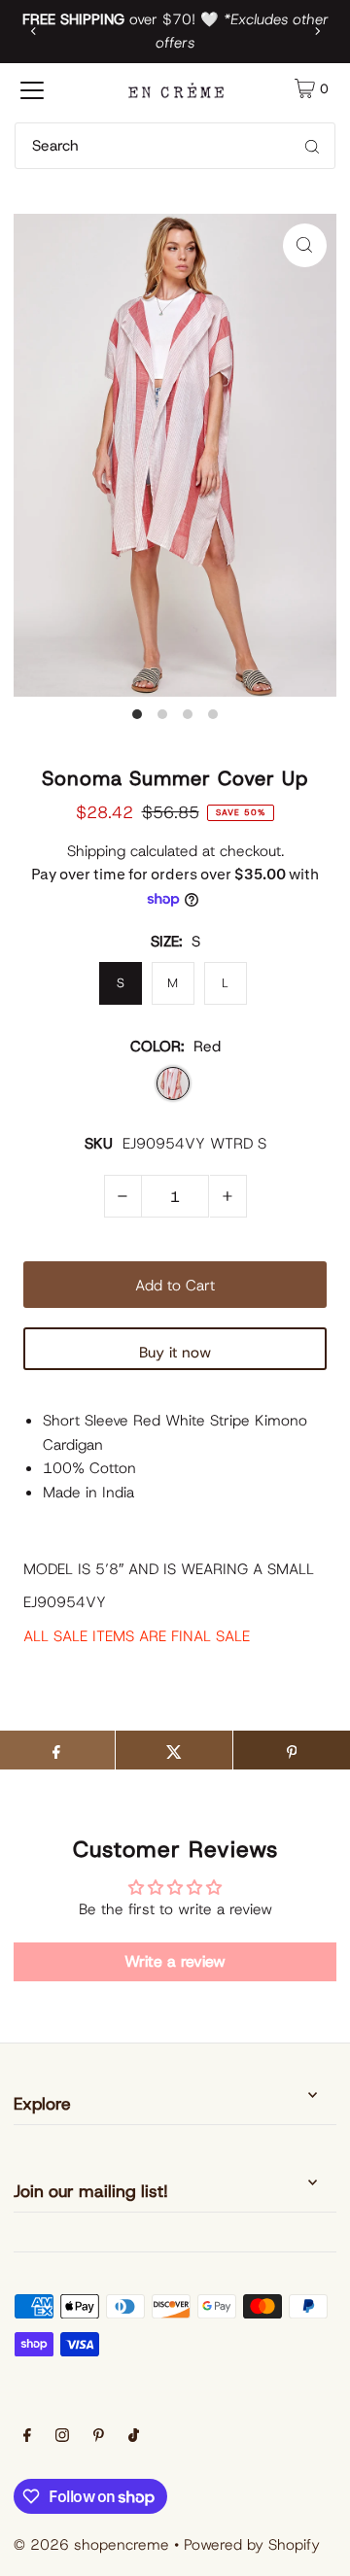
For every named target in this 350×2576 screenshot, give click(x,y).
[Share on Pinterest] (292, 1750)
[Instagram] (62, 2437)
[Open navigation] (32, 88)
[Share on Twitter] (174, 1750)
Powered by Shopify (252, 2544)
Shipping (96, 851)
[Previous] (34, 31)
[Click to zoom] (305, 245)
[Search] (312, 146)
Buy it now (175, 1352)
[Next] (317, 31)
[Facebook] (27, 2437)
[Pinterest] (99, 2437)
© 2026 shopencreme (91, 2544)
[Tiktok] (134, 2437)
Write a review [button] (175, 1961)
